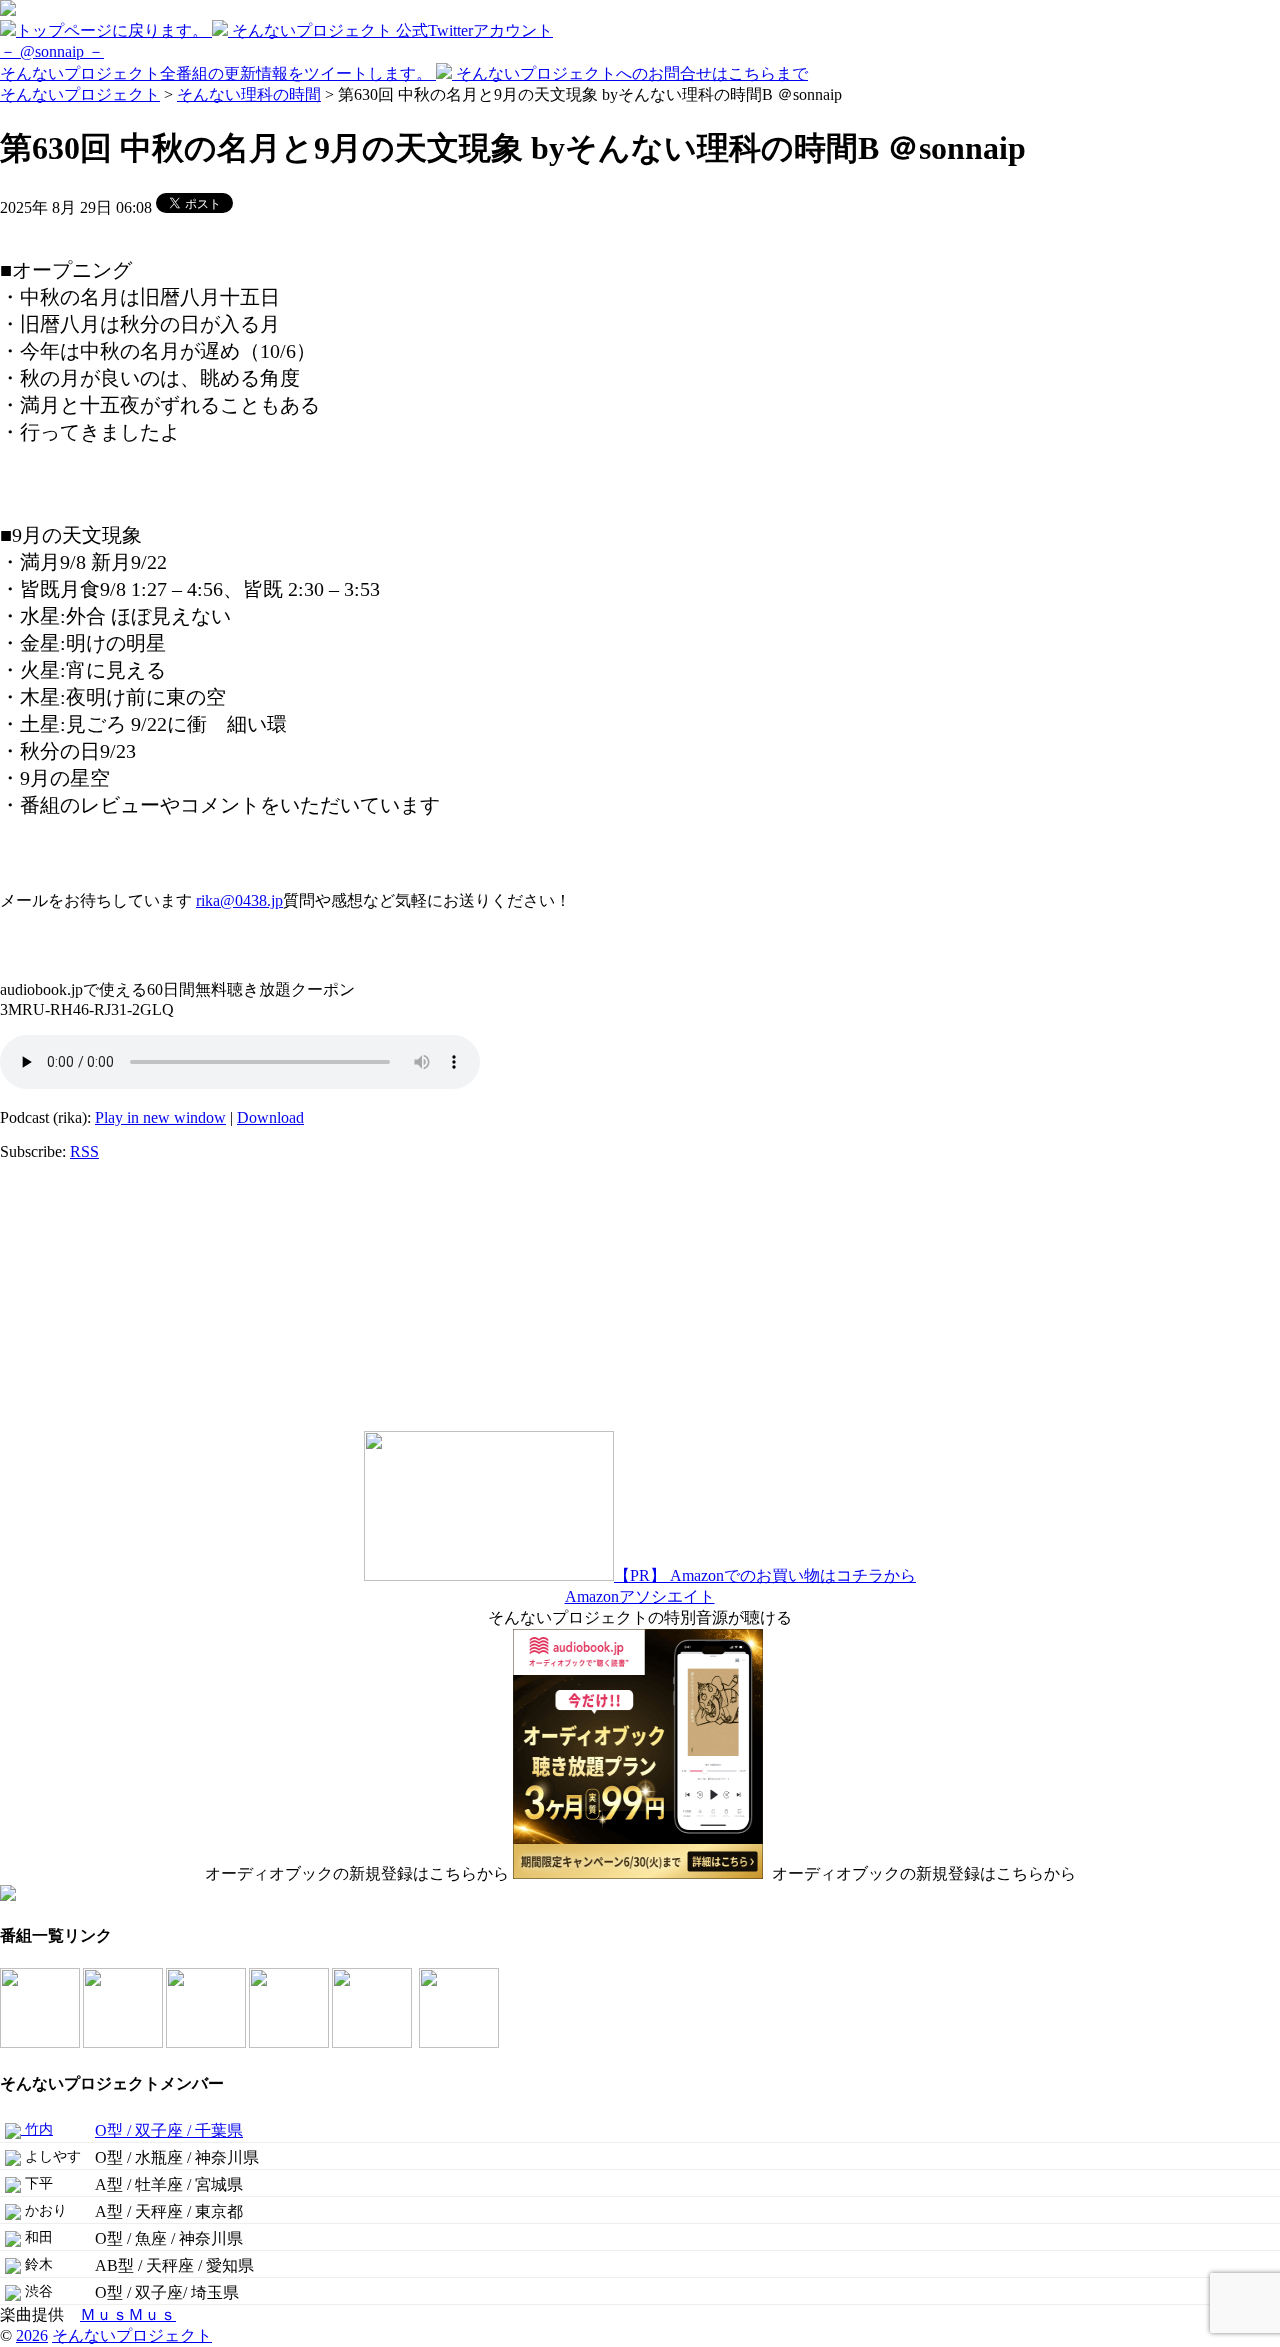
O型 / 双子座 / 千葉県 (169, 2130)
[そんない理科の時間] (207, 2042)
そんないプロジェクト (80, 94)
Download (270, 1117)
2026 (32, 2335)
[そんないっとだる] (124, 2042)
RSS (84, 1151)
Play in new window (160, 1117)
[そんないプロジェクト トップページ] (8, 10)
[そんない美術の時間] (290, 2042)
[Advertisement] (125, 1302)
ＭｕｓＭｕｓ (128, 2314)
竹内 (37, 2129)
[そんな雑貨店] (373, 2042)
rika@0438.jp (239, 900)
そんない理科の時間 (249, 94)
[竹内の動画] (460, 2042)
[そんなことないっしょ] (41, 2042)
